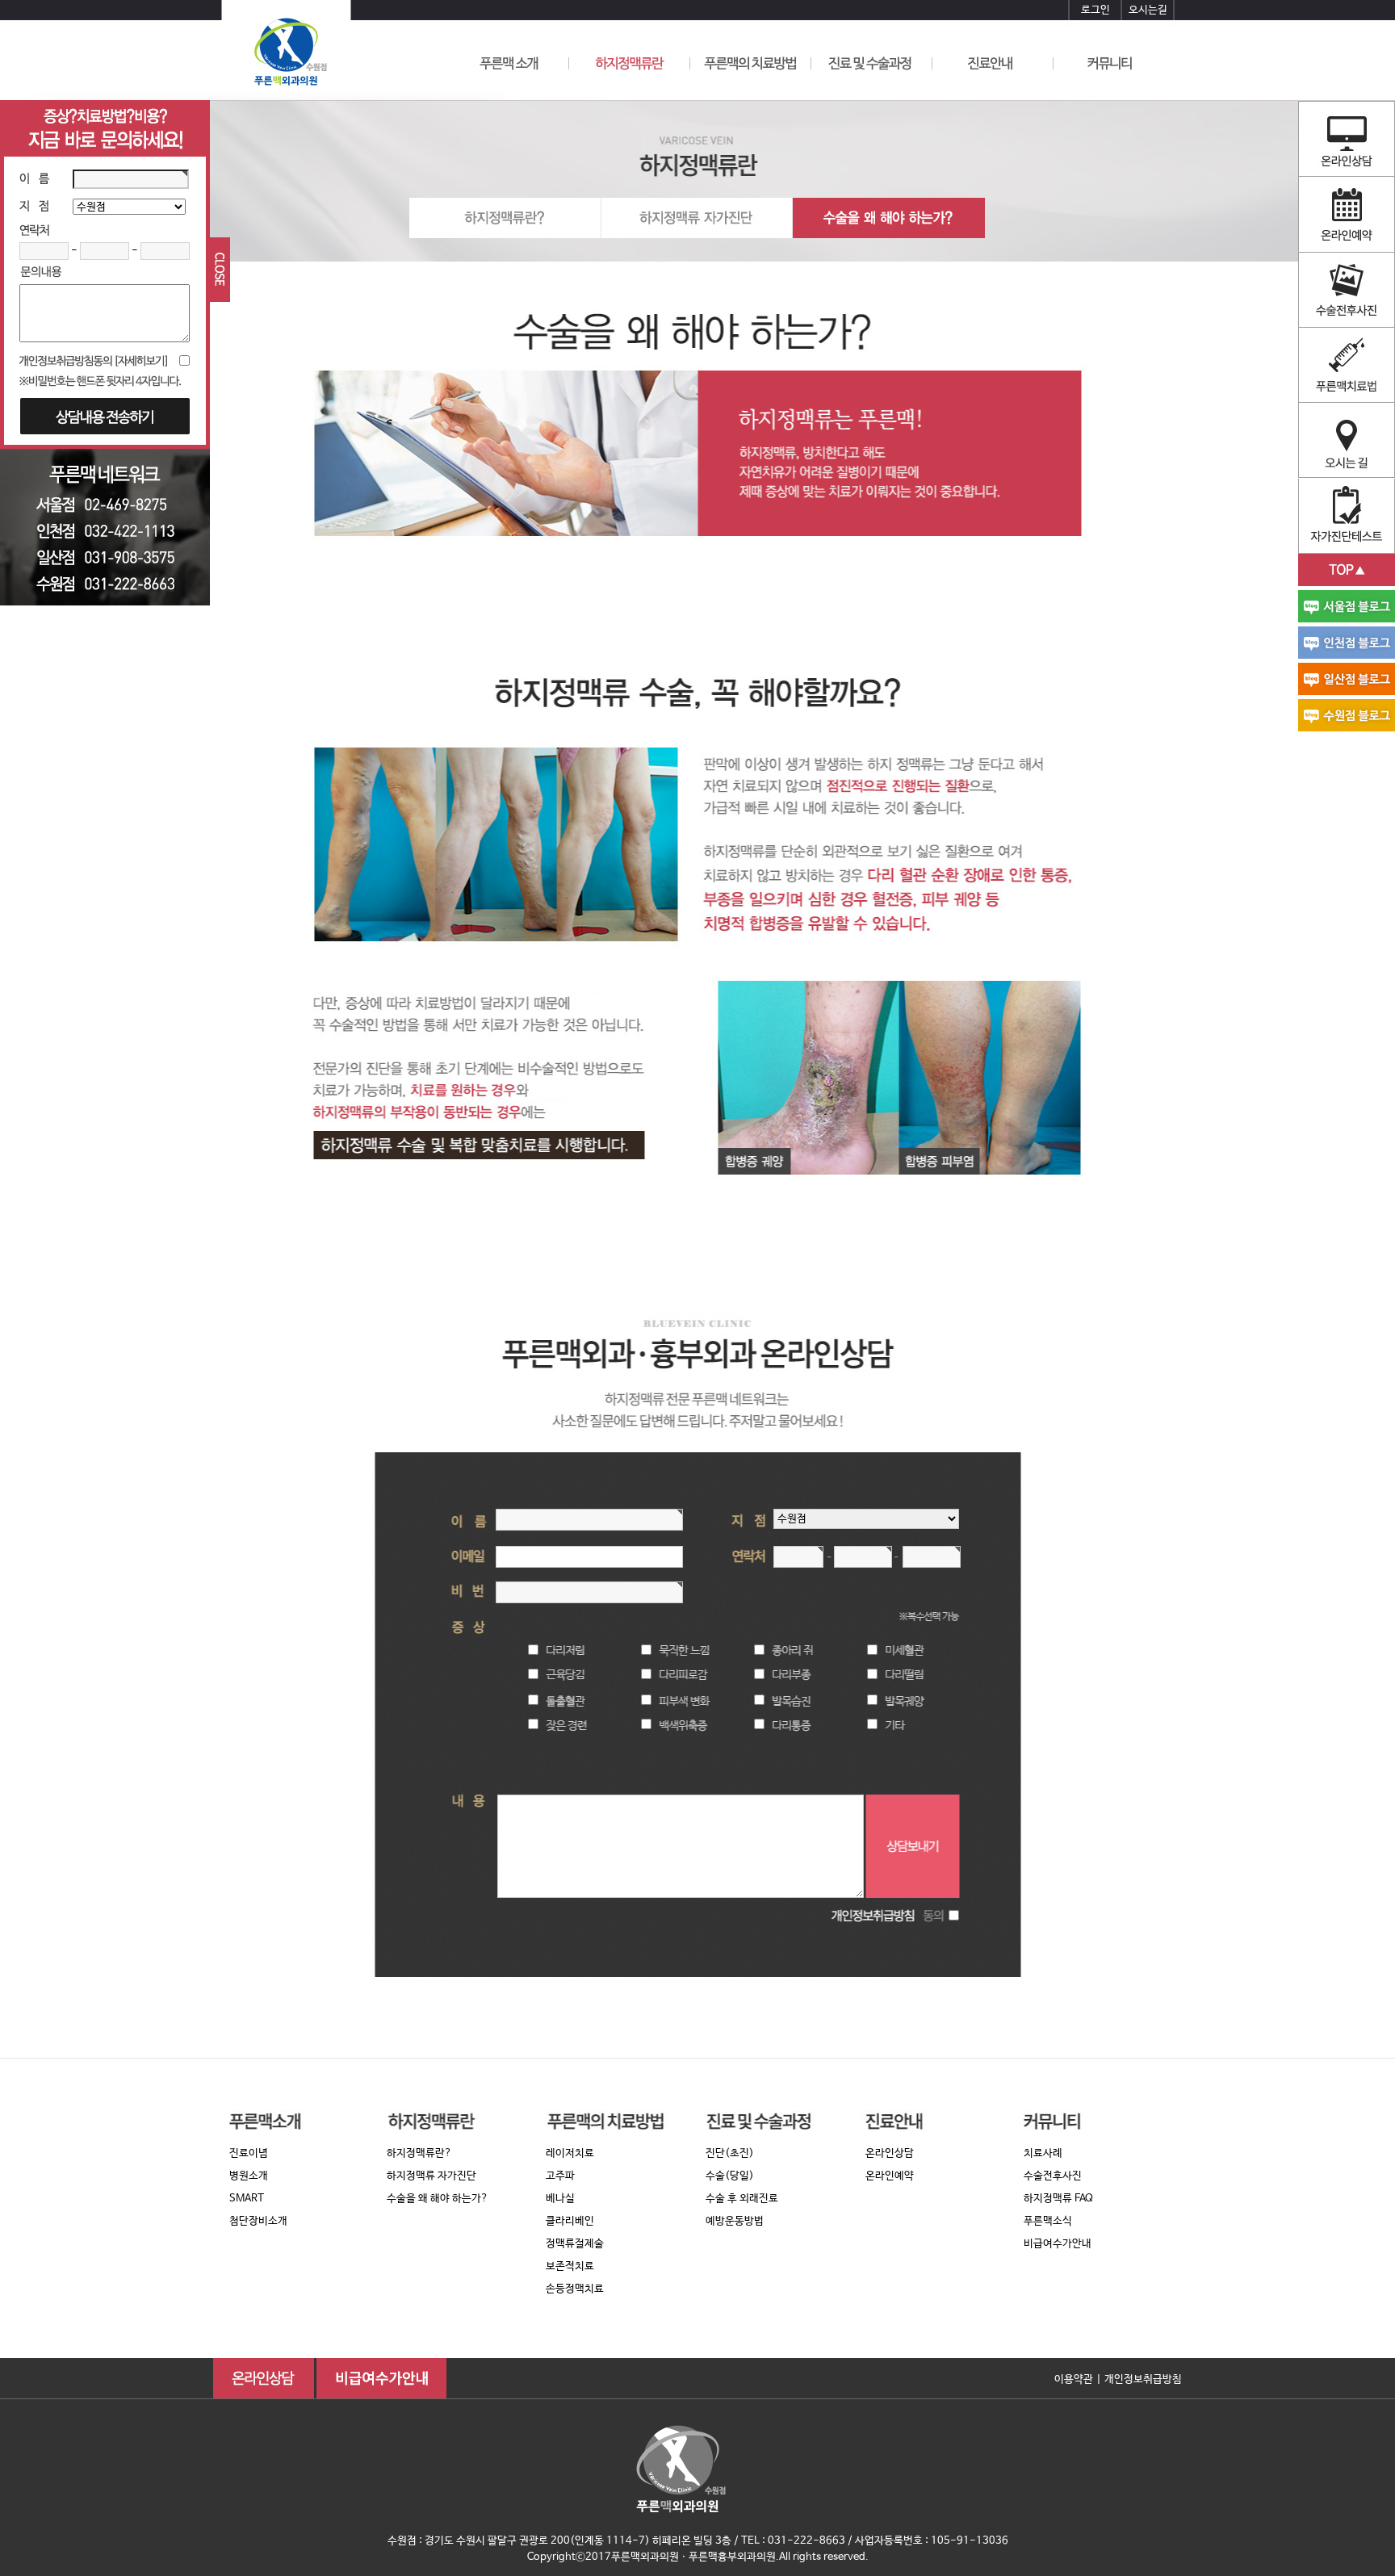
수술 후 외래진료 (742, 2199)
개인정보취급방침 (1143, 2379)
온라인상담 (890, 2153)
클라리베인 (570, 2221)
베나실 (560, 2199)
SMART (247, 2199)
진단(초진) (730, 2153)
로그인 (1095, 10)
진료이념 (249, 2153)
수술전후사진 (1053, 2176)
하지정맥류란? (419, 2153)
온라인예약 (890, 2176)
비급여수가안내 (1058, 2244)
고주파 (560, 2176)
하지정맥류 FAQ (1058, 2199)
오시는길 (1148, 10)
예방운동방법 (735, 2221)
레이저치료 (570, 2153)
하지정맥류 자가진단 (431, 2176)
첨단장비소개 (258, 2221)
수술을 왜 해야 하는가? (438, 2199)
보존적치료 (570, 2266)
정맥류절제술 (575, 2244)
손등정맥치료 (575, 2289)
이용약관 (1074, 2379)
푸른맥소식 (1048, 2221)
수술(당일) (730, 2176)
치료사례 (1043, 2153)
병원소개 (249, 2176)
